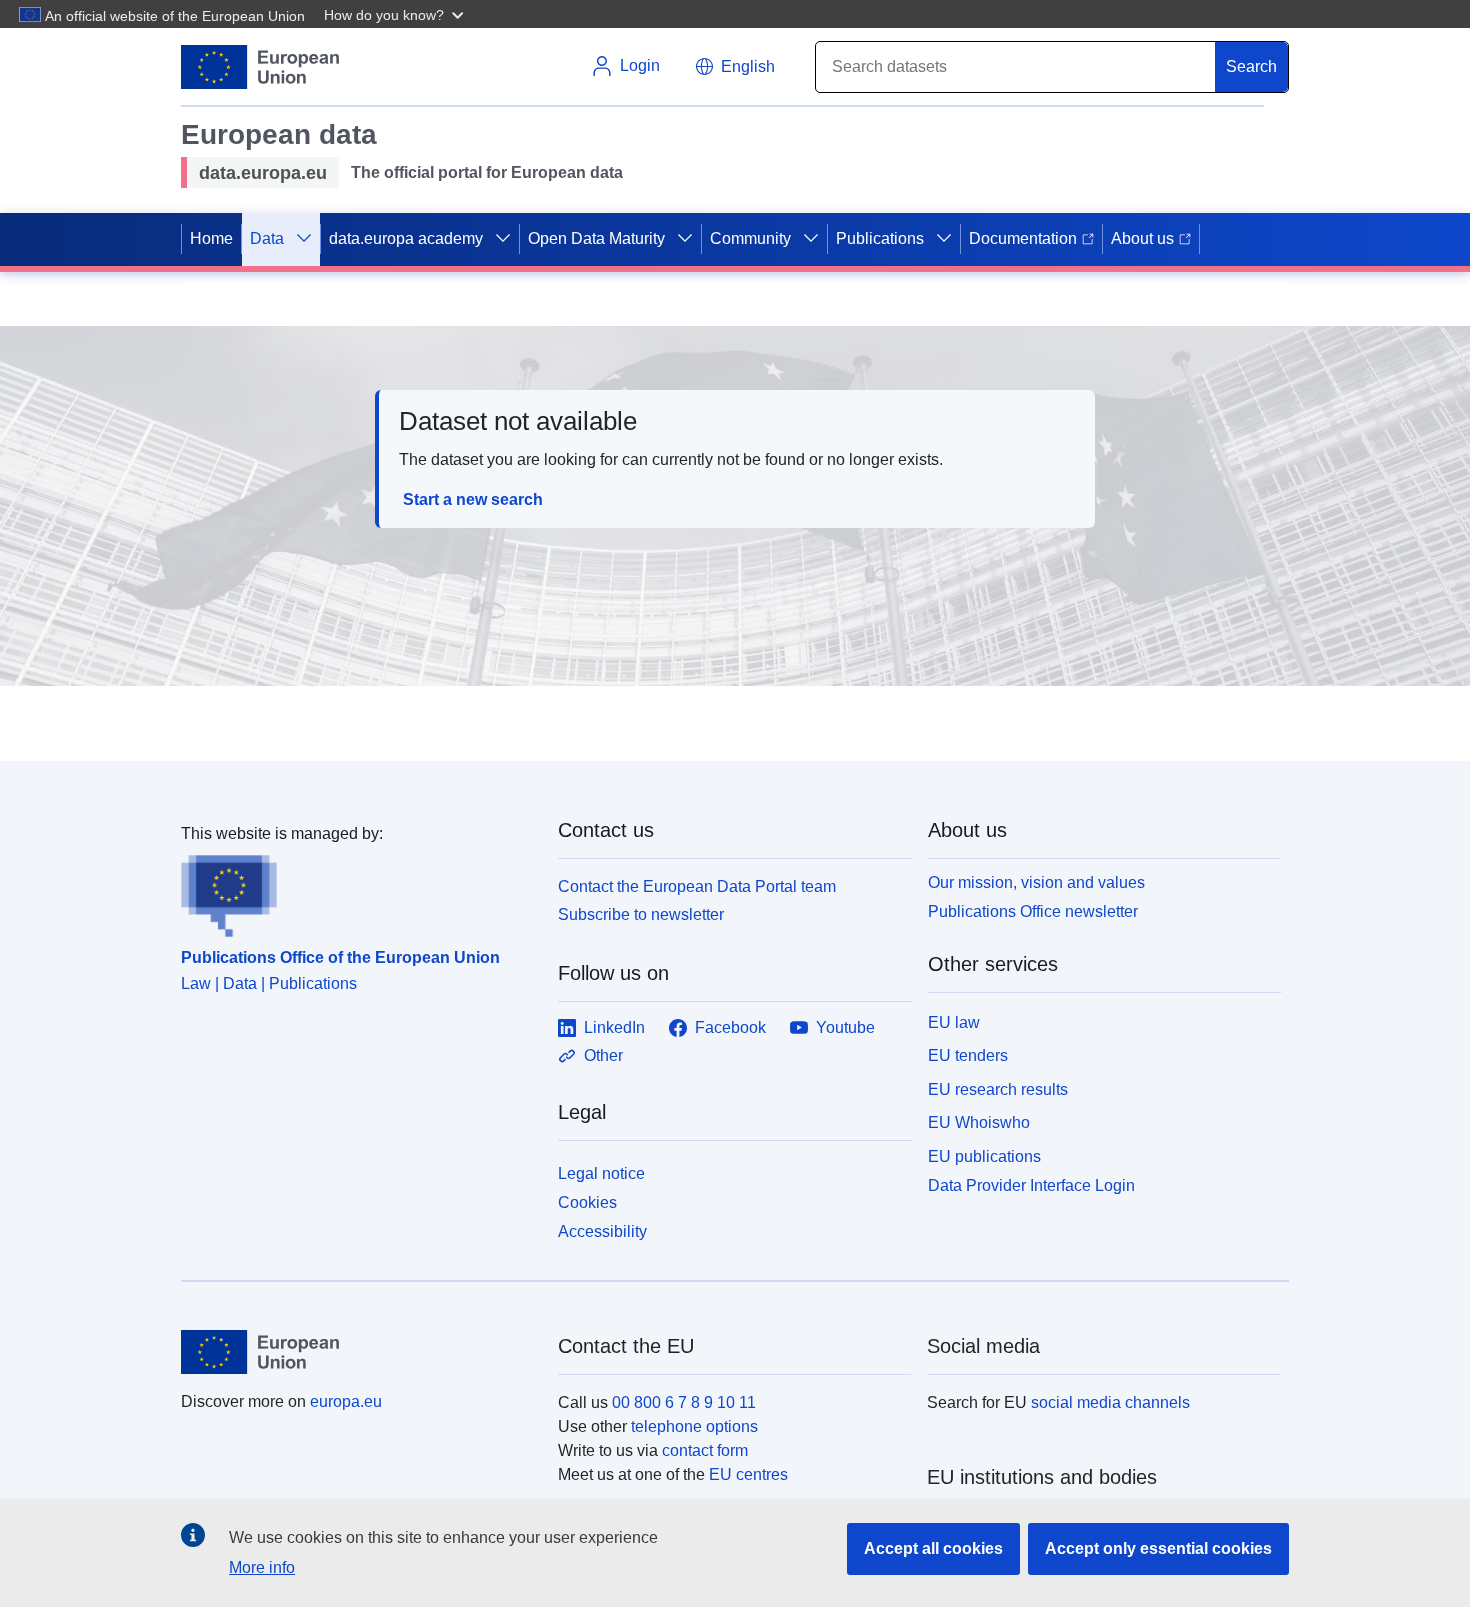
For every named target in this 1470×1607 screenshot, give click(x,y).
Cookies (587, 1202)
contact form (705, 1450)
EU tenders (968, 1055)
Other (603, 1055)
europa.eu (346, 1401)
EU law (954, 1022)
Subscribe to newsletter (641, 914)
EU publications (984, 1156)
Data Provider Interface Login (1031, 1185)
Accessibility (602, 1231)
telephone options (694, 1426)
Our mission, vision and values (1036, 882)
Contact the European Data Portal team (697, 886)
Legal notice (601, 1173)
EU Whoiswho (979, 1122)
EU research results (998, 1089)
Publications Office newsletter (1033, 911)
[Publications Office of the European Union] (357, 892)
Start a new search (473, 499)
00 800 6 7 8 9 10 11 (684, 1402)
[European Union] (358, 1352)
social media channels (1110, 1402)
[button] (396, 14)
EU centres (748, 1474)
